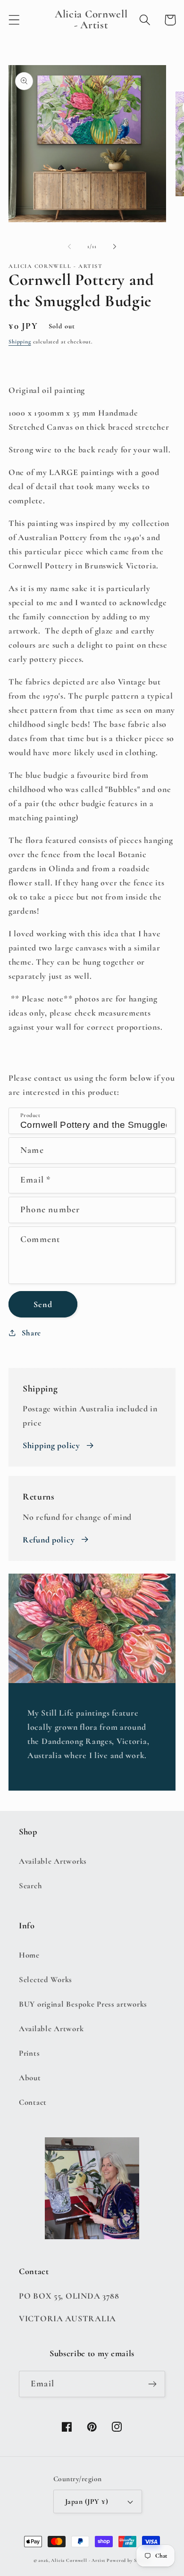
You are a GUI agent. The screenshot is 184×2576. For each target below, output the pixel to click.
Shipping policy (51, 1445)
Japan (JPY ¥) (87, 2501)
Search (30, 1886)
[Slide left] (69, 247)
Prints (29, 2053)
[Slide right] (115, 247)
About (30, 2078)
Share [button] (31, 1333)
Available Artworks (53, 1861)
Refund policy (49, 1540)
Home (29, 1955)
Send (43, 1304)
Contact (33, 2102)
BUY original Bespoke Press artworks (83, 2004)
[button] (14, 20)
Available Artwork (51, 2029)
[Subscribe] (152, 2384)
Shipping (20, 342)
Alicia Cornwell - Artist (78, 2560)
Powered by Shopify (129, 2560)
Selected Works (46, 1980)
